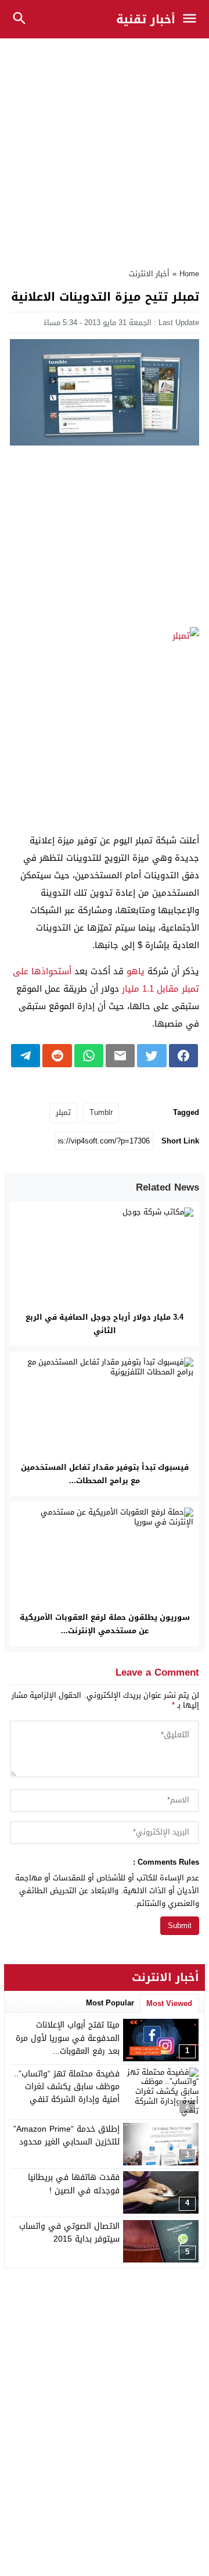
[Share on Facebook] (183, 1056)
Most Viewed (169, 2003)
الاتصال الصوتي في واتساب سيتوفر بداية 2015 (69, 2233)
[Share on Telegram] (26, 1056)
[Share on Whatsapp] (89, 1056)
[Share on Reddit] (57, 1056)
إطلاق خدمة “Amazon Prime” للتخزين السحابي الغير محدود (66, 2135)
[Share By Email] (120, 1056)
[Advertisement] (105, 147)
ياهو (136, 971)
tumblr (101, 1112)
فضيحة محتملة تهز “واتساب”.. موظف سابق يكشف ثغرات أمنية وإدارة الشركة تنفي (67, 2087)
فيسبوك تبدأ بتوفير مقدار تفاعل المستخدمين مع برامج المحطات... (105, 1474)
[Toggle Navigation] (192, 19)
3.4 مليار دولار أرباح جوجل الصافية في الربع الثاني (105, 1324)
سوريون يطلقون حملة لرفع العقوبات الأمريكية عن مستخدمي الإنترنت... (105, 1624)
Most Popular (110, 2003)
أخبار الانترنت (149, 274)
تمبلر (63, 1112)
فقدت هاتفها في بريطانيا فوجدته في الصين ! (74, 2184)
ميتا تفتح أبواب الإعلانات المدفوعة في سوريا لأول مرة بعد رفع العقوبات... (68, 2038)
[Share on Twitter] (152, 1056)
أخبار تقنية (146, 19)
